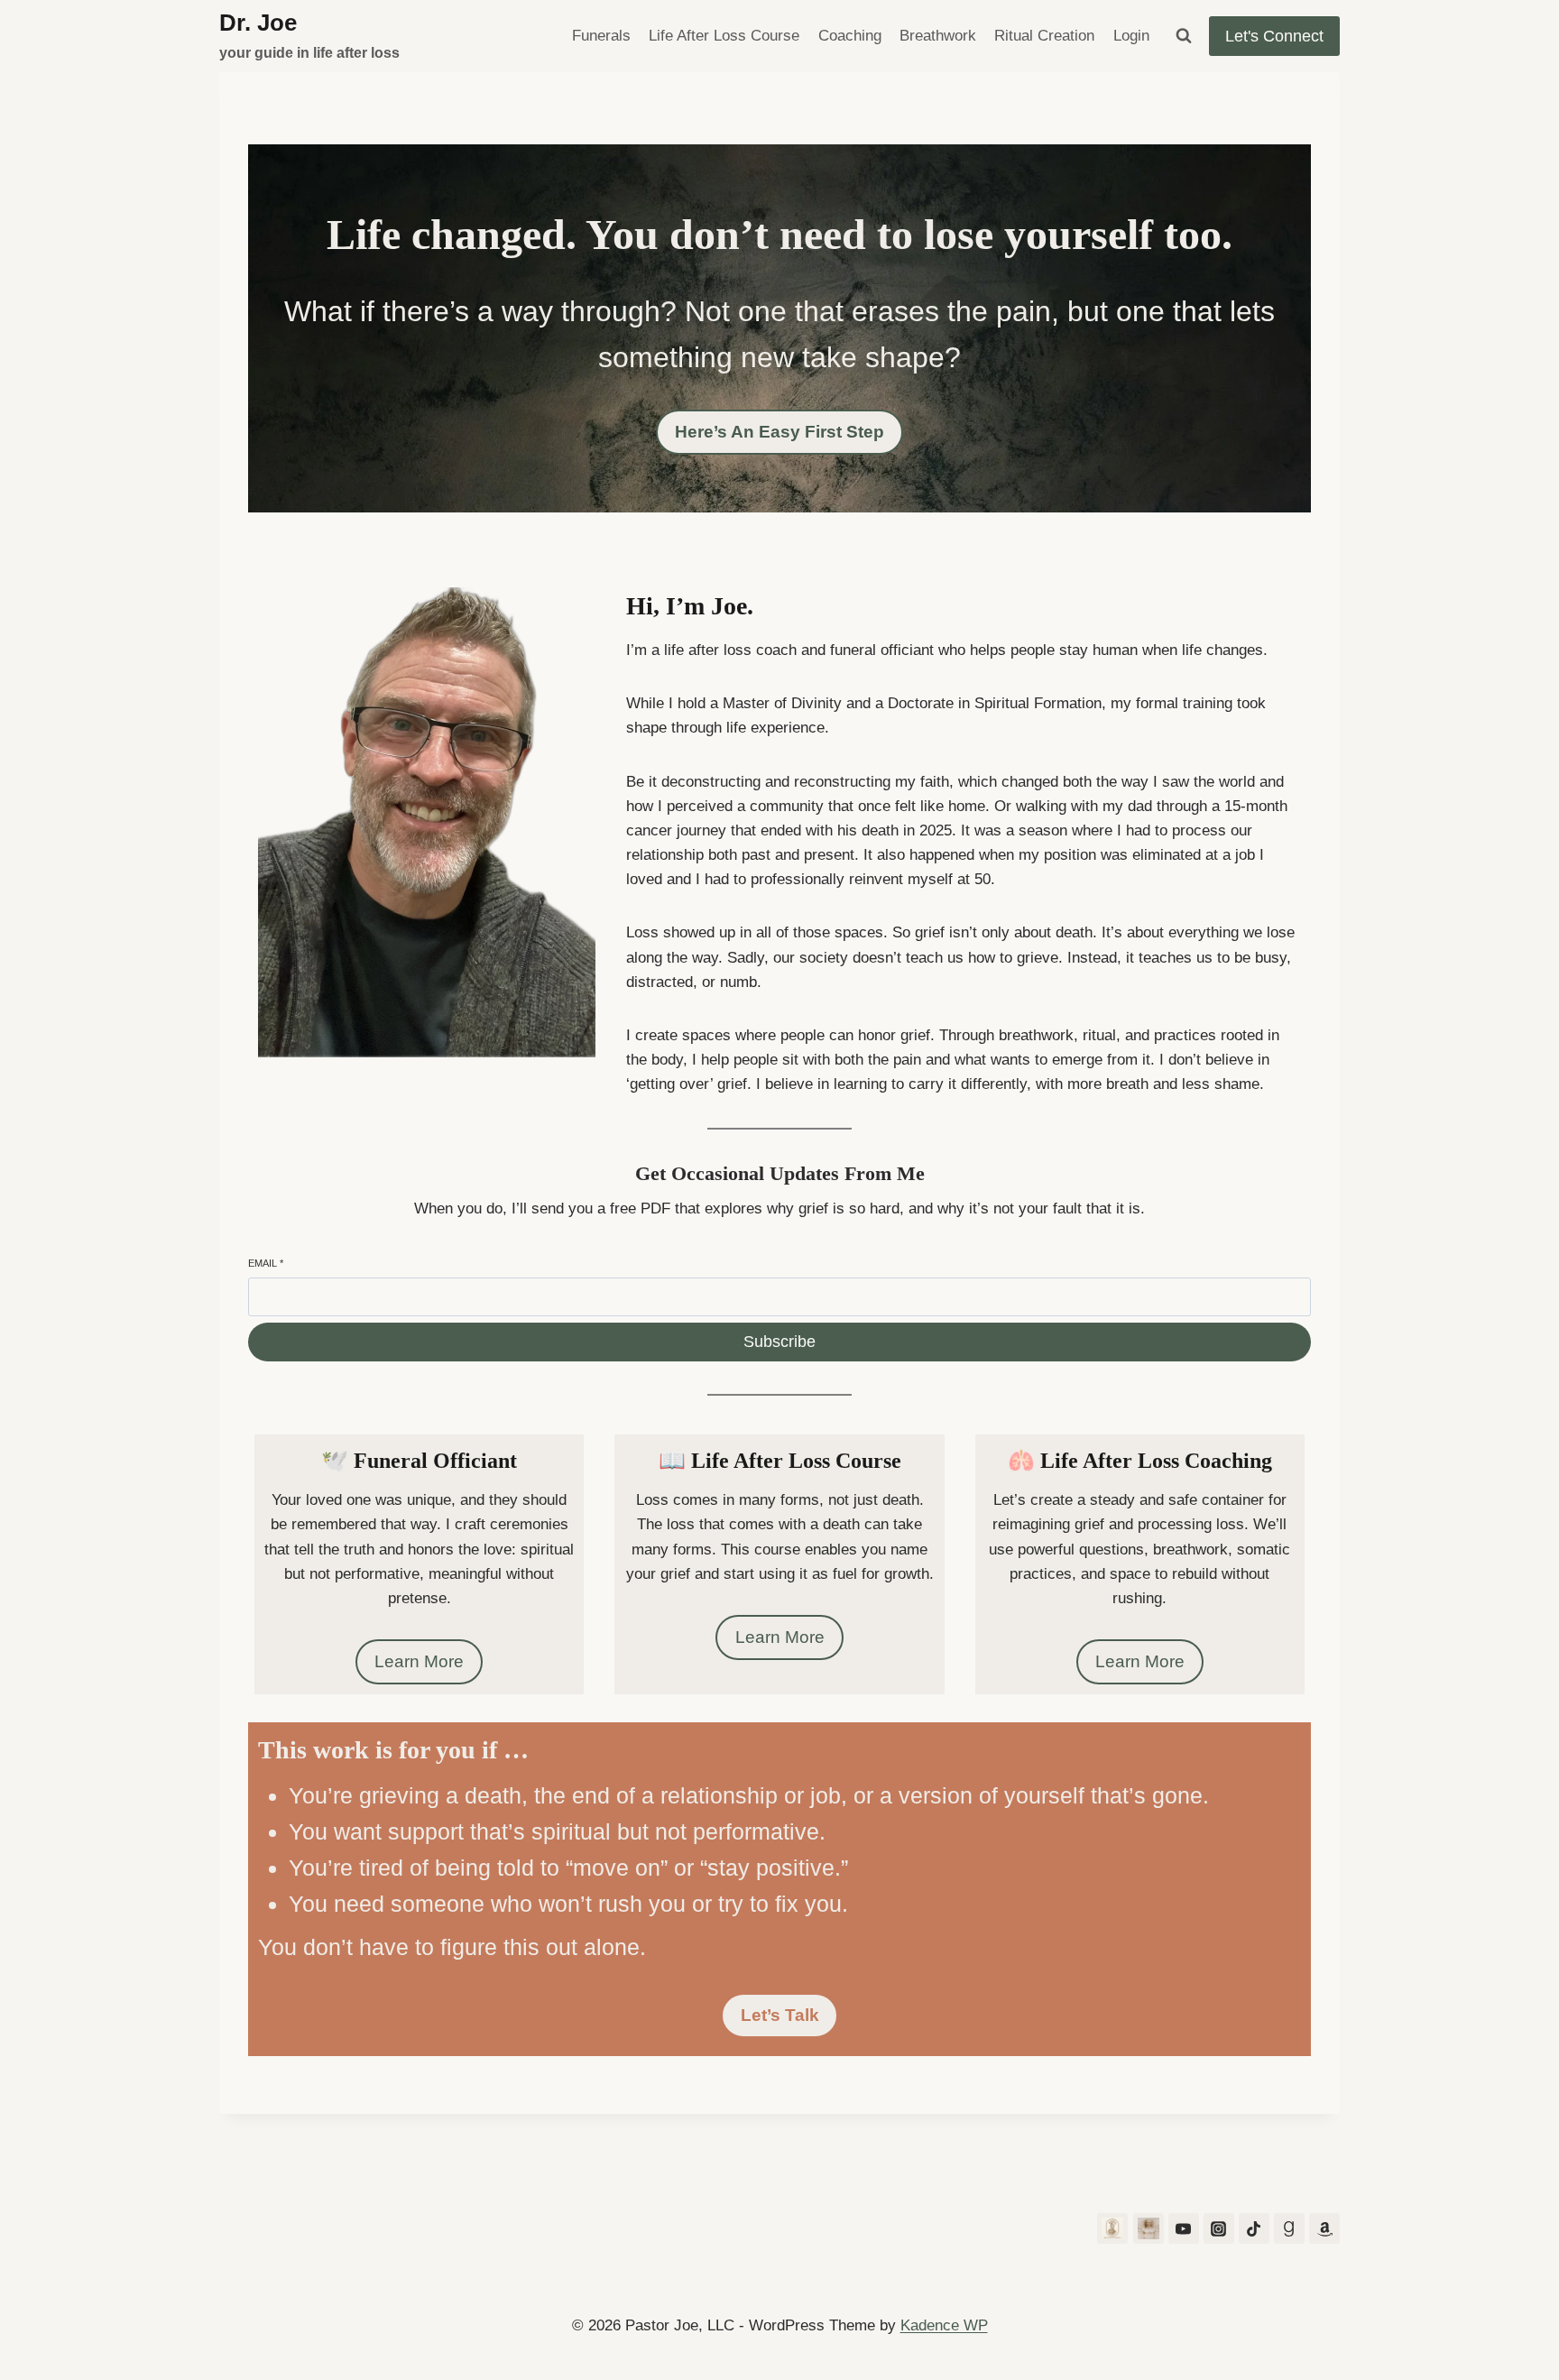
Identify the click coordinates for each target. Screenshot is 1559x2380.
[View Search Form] (1184, 36)
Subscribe (779, 1342)
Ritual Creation (1044, 36)
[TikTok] (1254, 2228)
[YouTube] (1184, 2228)
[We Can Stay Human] (1112, 2228)
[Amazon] (1324, 2228)
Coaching (850, 36)
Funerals (601, 36)
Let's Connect (1274, 36)
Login (1131, 36)
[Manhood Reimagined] (1148, 2228)
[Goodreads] (1289, 2228)
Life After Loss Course (724, 36)
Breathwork (938, 36)
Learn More (419, 1661)
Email (266, 1263)
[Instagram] (1219, 2228)
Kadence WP (944, 2325)
